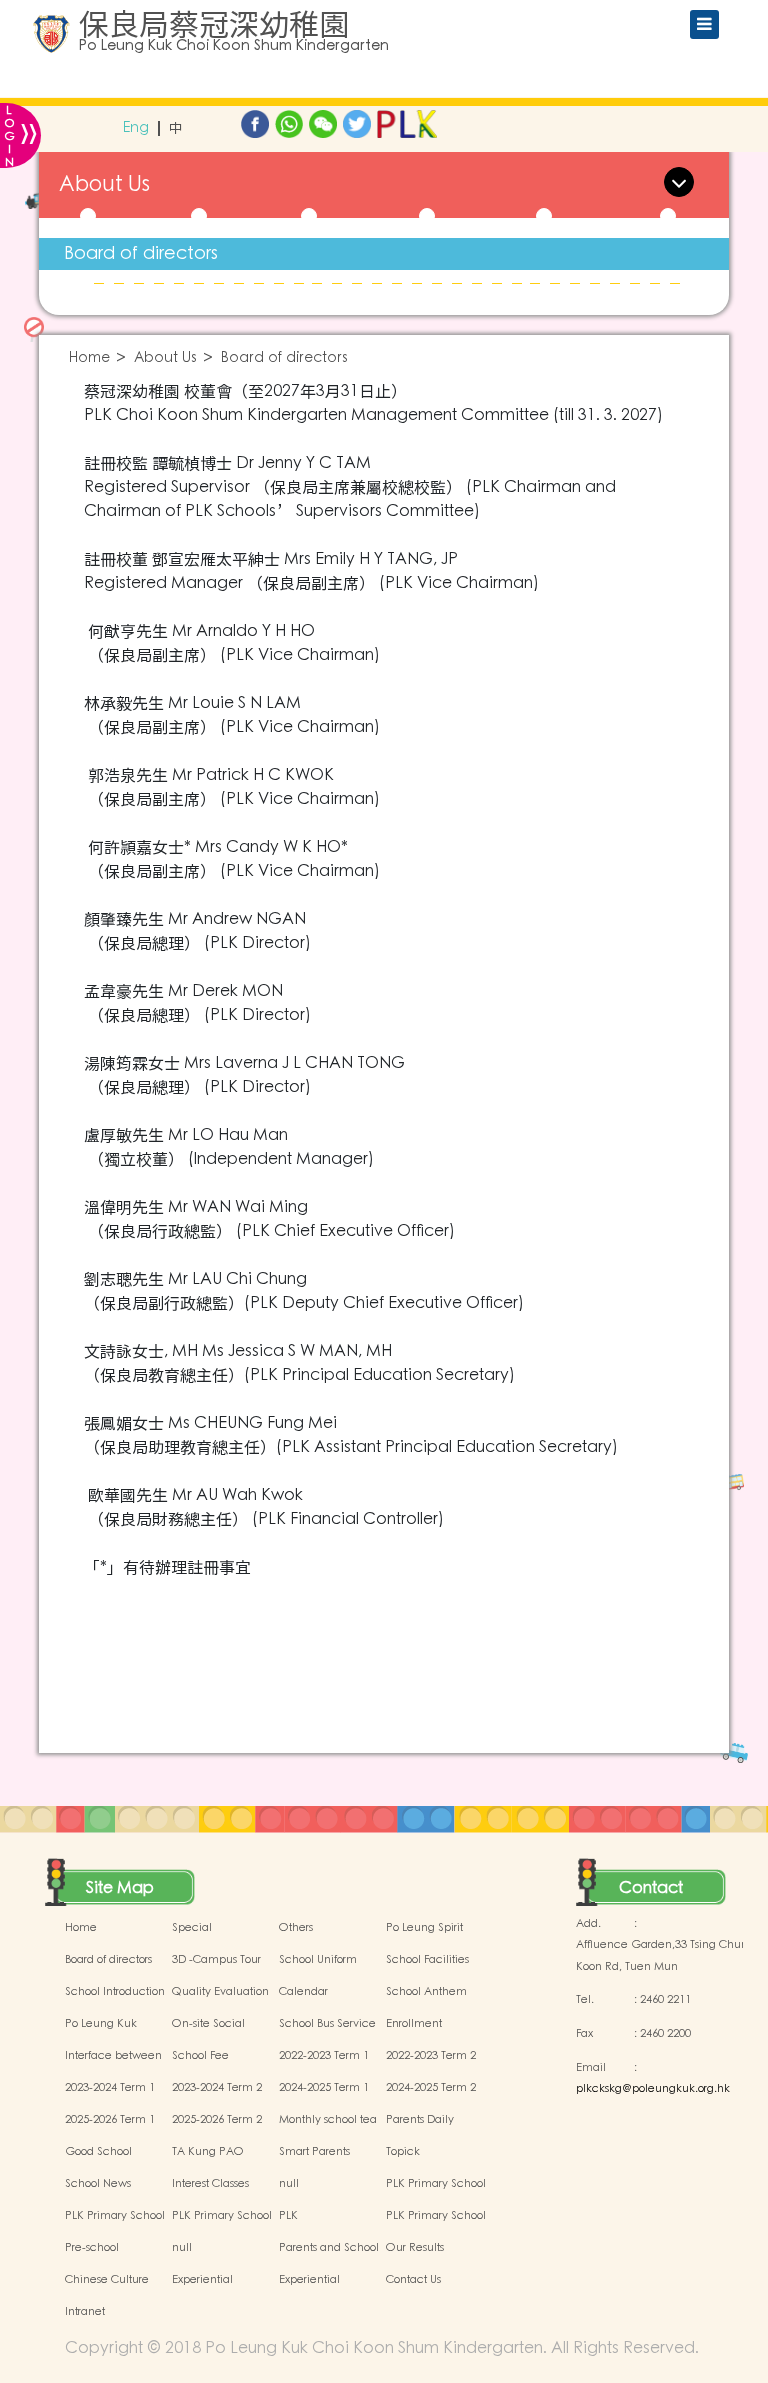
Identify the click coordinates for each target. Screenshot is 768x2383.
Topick (403, 2152)
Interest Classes (210, 2184)
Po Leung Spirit (424, 1928)
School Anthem (426, 1992)
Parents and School (329, 2248)
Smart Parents (314, 2152)
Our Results (415, 2248)
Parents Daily (420, 2120)
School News (98, 2184)
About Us (165, 358)
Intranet (85, 2312)
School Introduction (115, 1992)
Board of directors (141, 253)
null (289, 2184)
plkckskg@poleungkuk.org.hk (653, 2089)
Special (192, 1928)
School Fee (200, 2056)
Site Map (120, 1888)
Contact (651, 1888)
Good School (98, 2152)
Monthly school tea (328, 2120)
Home (89, 358)
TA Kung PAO (208, 2152)
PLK (288, 2216)
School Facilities (427, 1960)
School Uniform (318, 1960)
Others (296, 1928)
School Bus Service (327, 2024)
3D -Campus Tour (216, 1960)
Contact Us (413, 2280)
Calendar (303, 1992)
